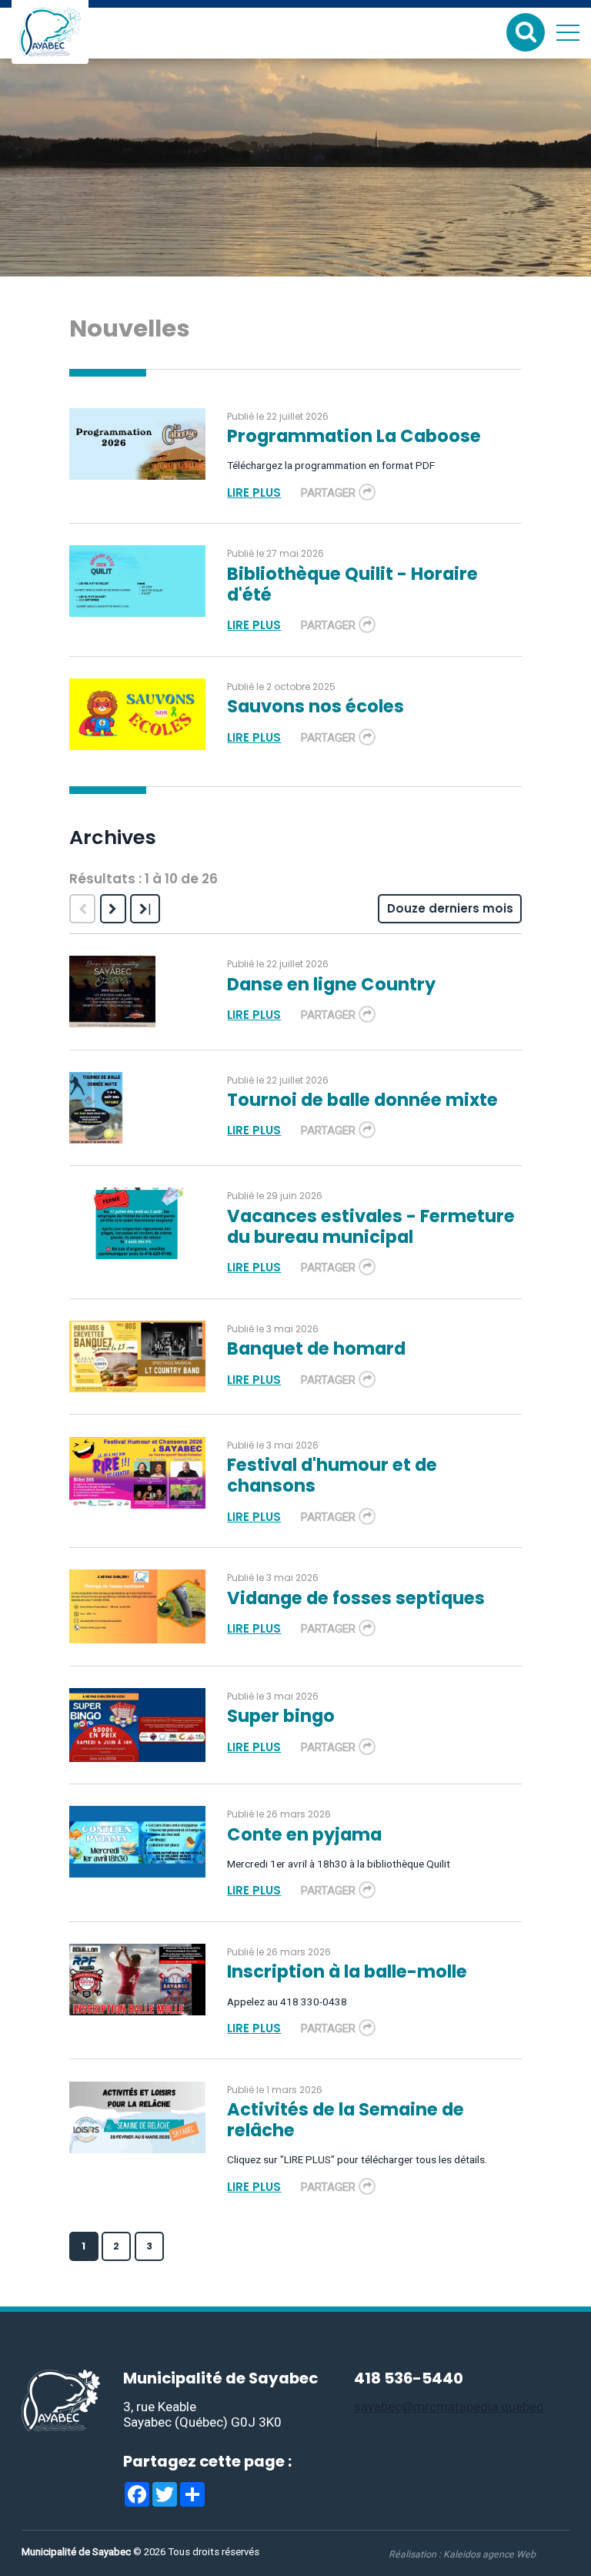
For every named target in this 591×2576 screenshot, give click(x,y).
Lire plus (254, 492)
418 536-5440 (409, 2378)
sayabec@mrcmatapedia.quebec (449, 2407)
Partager (328, 493)
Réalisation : (462, 2554)
